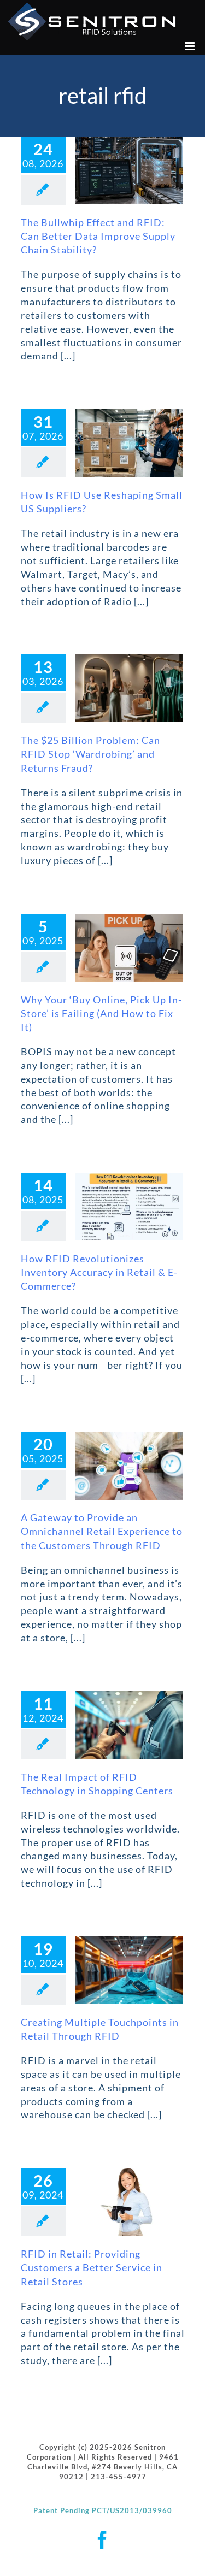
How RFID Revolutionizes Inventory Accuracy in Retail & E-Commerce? (99, 1272)
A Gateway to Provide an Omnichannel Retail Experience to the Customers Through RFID (102, 1531)
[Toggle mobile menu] (191, 46)
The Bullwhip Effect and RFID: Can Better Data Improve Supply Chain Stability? (98, 236)
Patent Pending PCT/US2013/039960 (103, 2510)
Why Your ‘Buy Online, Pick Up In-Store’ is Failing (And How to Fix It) (101, 1013)
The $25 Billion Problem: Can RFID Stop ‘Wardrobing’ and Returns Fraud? (90, 754)
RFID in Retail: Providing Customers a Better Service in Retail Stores (92, 2267)
